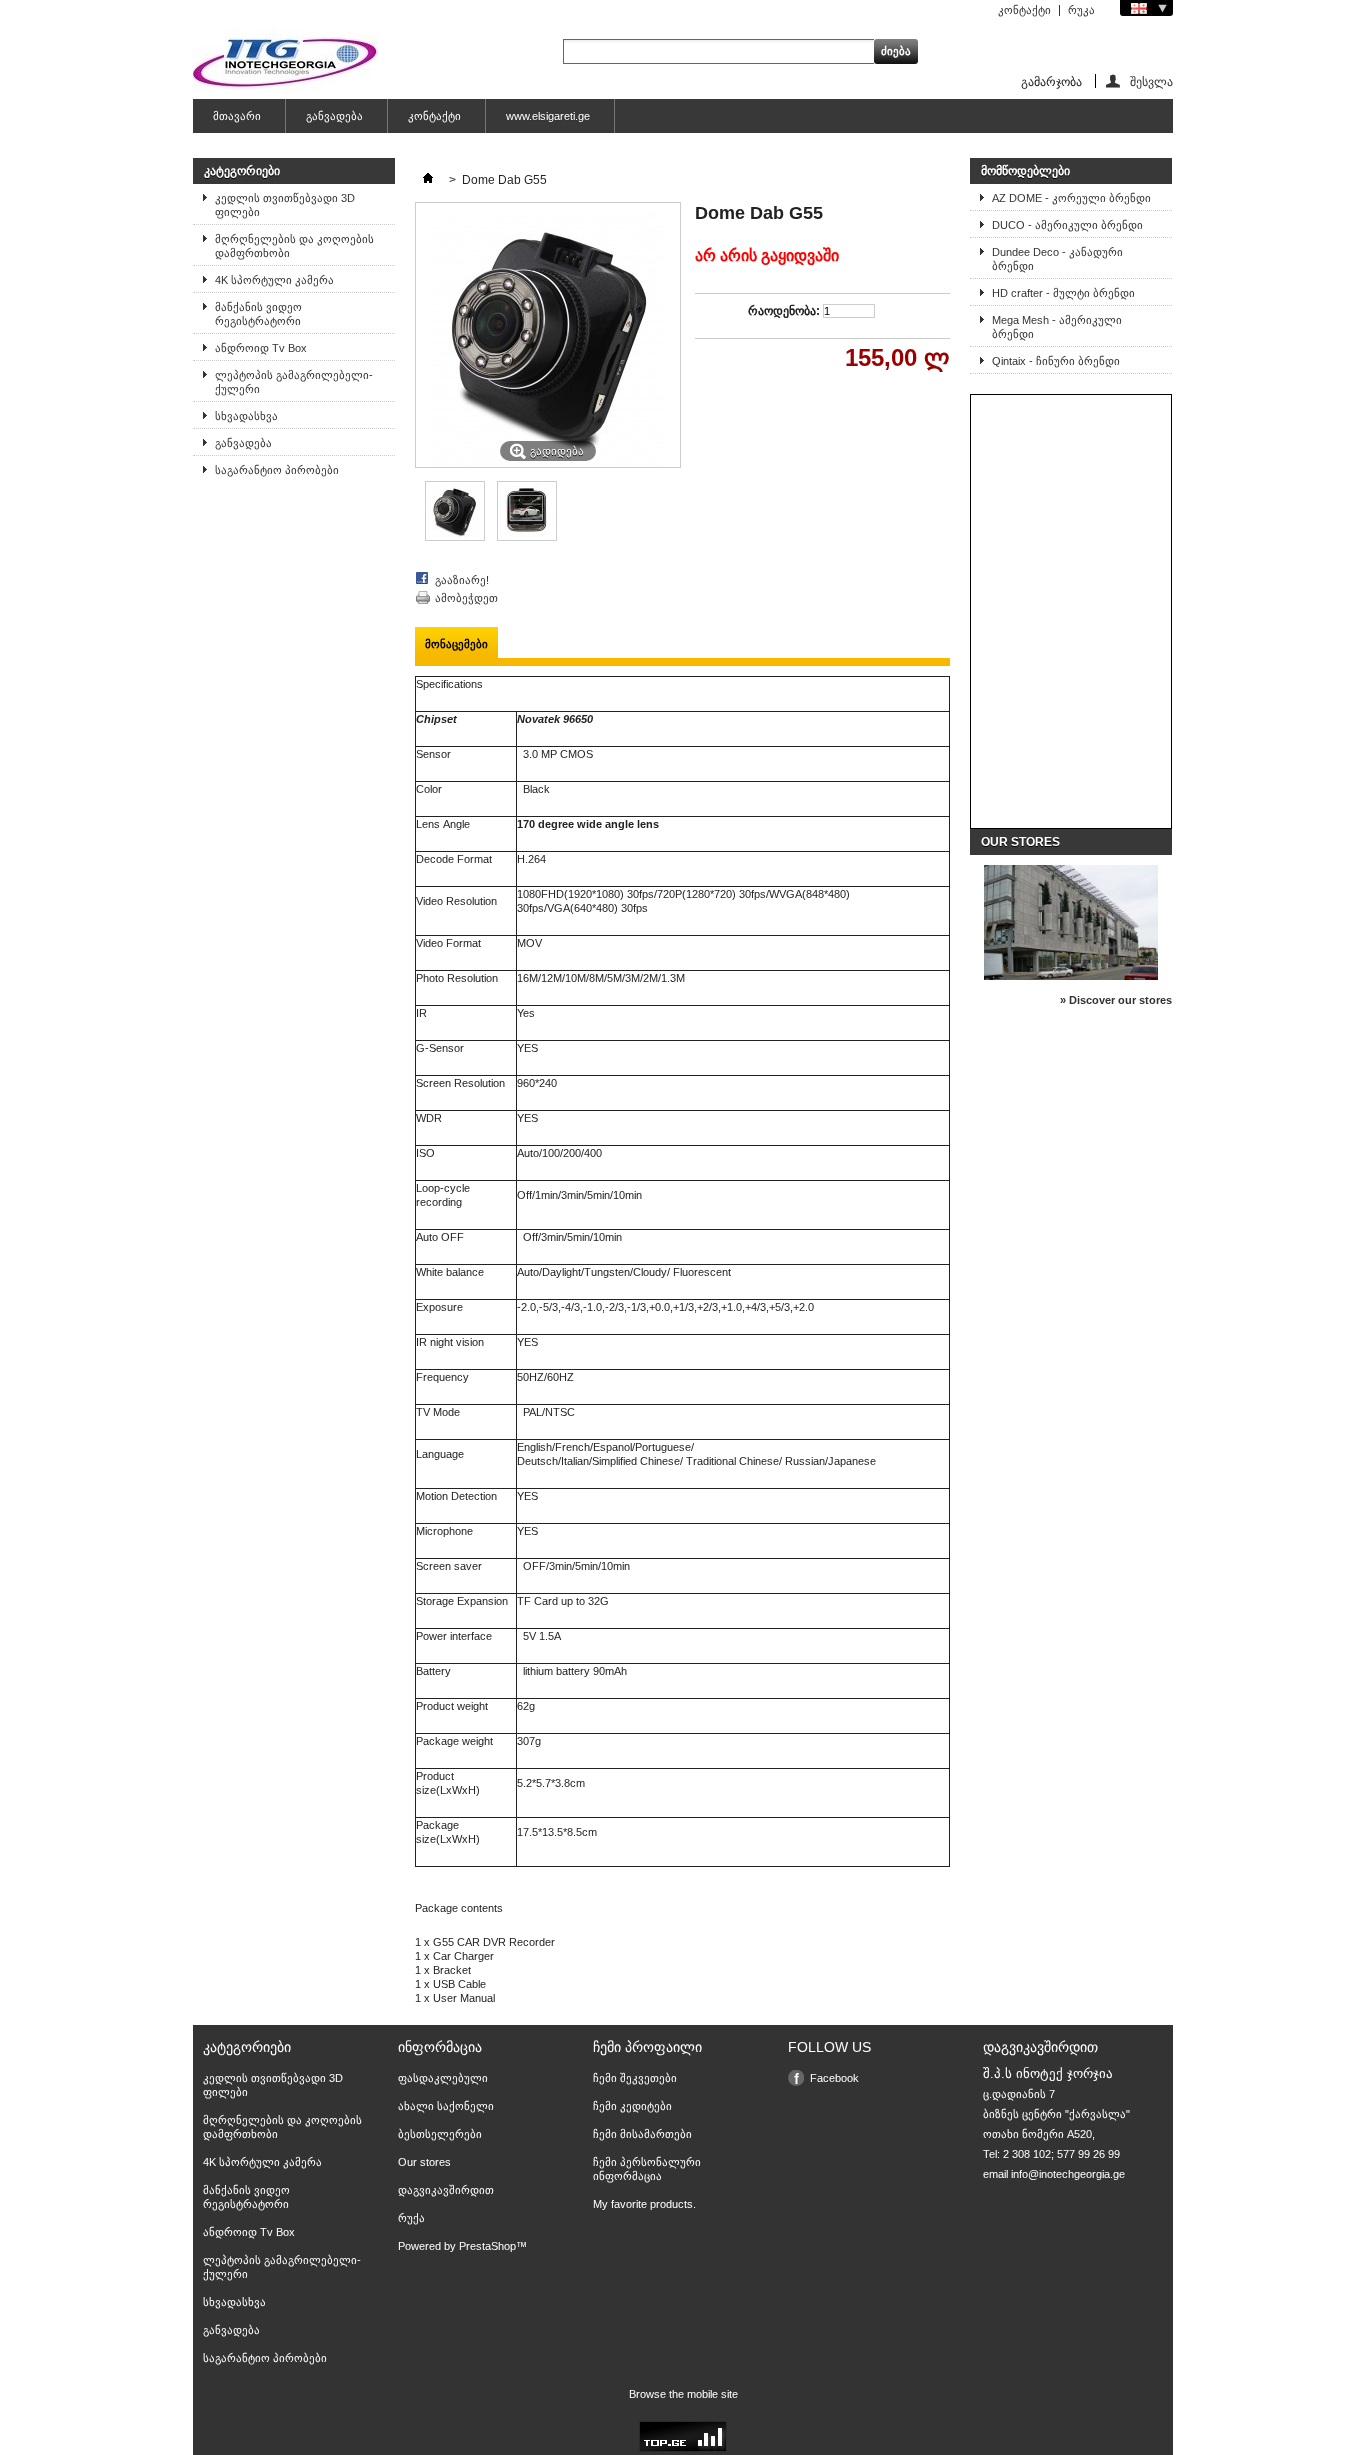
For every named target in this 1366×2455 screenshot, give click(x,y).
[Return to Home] (428, 180)
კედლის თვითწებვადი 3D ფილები (285, 205)
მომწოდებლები (1025, 171)
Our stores (1020, 842)
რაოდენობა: (784, 311)
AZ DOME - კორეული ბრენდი (1071, 198)
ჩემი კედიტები (632, 2106)
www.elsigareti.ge (548, 116)
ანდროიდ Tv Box (261, 348)
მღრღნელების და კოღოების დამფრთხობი (294, 246)
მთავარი (237, 116)
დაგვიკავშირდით (446, 2190)
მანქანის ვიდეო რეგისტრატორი (258, 314)
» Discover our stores (1116, 1000)
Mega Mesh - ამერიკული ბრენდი (1057, 327)
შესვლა (1151, 81)
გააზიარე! (462, 580)
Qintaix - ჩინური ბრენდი (1056, 361)
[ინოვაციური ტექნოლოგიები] (285, 62)
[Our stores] (1071, 976)
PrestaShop (487, 2246)
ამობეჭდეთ (466, 598)
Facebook (834, 2078)
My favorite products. (644, 2204)
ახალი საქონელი (446, 2106)
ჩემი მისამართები (642, 2134)
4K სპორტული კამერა (274, 280)
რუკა (1081, 10)
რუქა (411, 2218)
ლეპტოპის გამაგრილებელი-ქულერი (294, 382)
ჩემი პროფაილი (647, 2047)
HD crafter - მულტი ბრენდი (1063, 293)
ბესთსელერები (440, 2134)
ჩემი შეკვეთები (635, 2078)
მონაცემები (456, 644)
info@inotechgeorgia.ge (1068, 2174)
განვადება (334, 116)
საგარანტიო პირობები (277, 470)
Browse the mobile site (683, 2394)
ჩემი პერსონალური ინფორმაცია (647, 2169)
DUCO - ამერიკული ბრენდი (1067, 225)
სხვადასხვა (246, 416)
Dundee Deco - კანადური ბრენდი (1057, 259)
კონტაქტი (1024, 10)
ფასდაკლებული (443, 2078)
